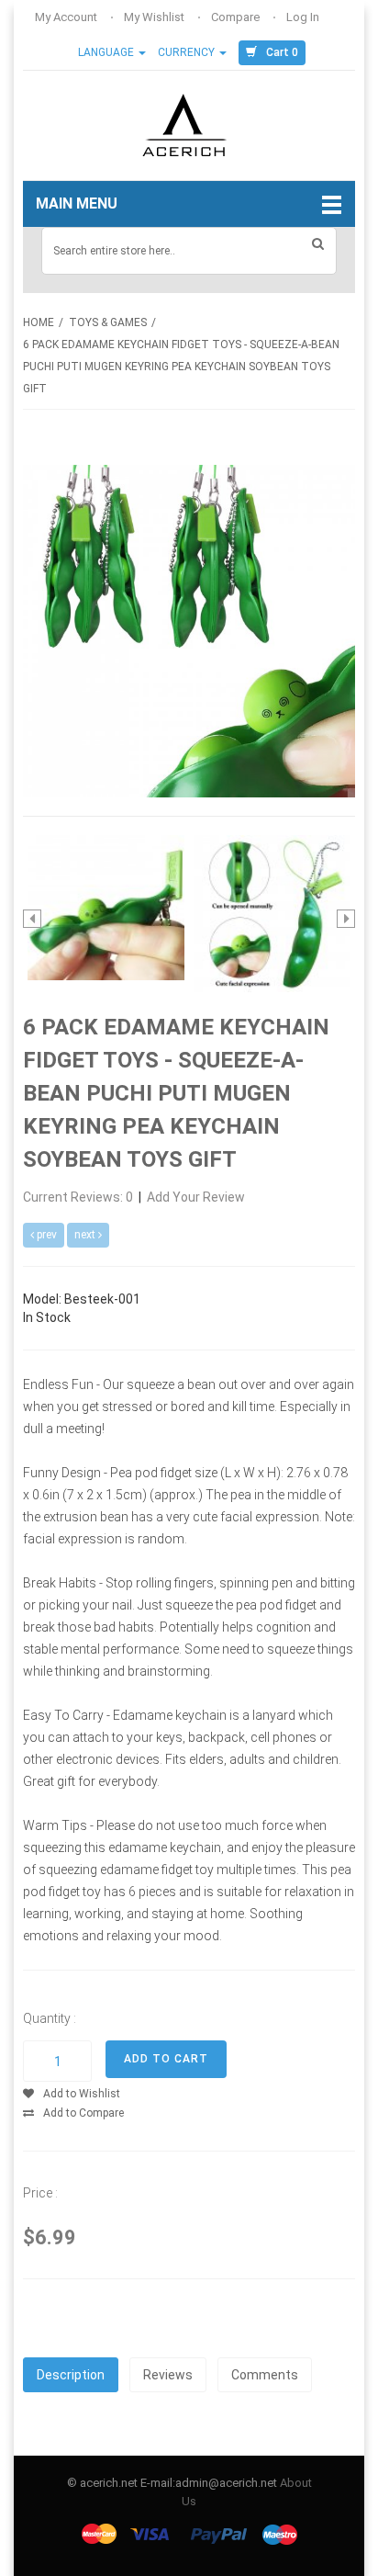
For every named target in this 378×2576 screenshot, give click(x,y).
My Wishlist (156, 17)
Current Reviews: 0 (79, 1197)
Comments (265, 2375)
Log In (304, 17)
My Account (67, 17)
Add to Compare (83, 2113)
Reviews (168, 2375)
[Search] (318, 243)
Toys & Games (108, 322)
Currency (188, 52)
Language (107, 52)
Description (71, 2375)
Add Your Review (196, 1197)
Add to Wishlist (82, 2094)
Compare (237, 17)
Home (39, 322)
